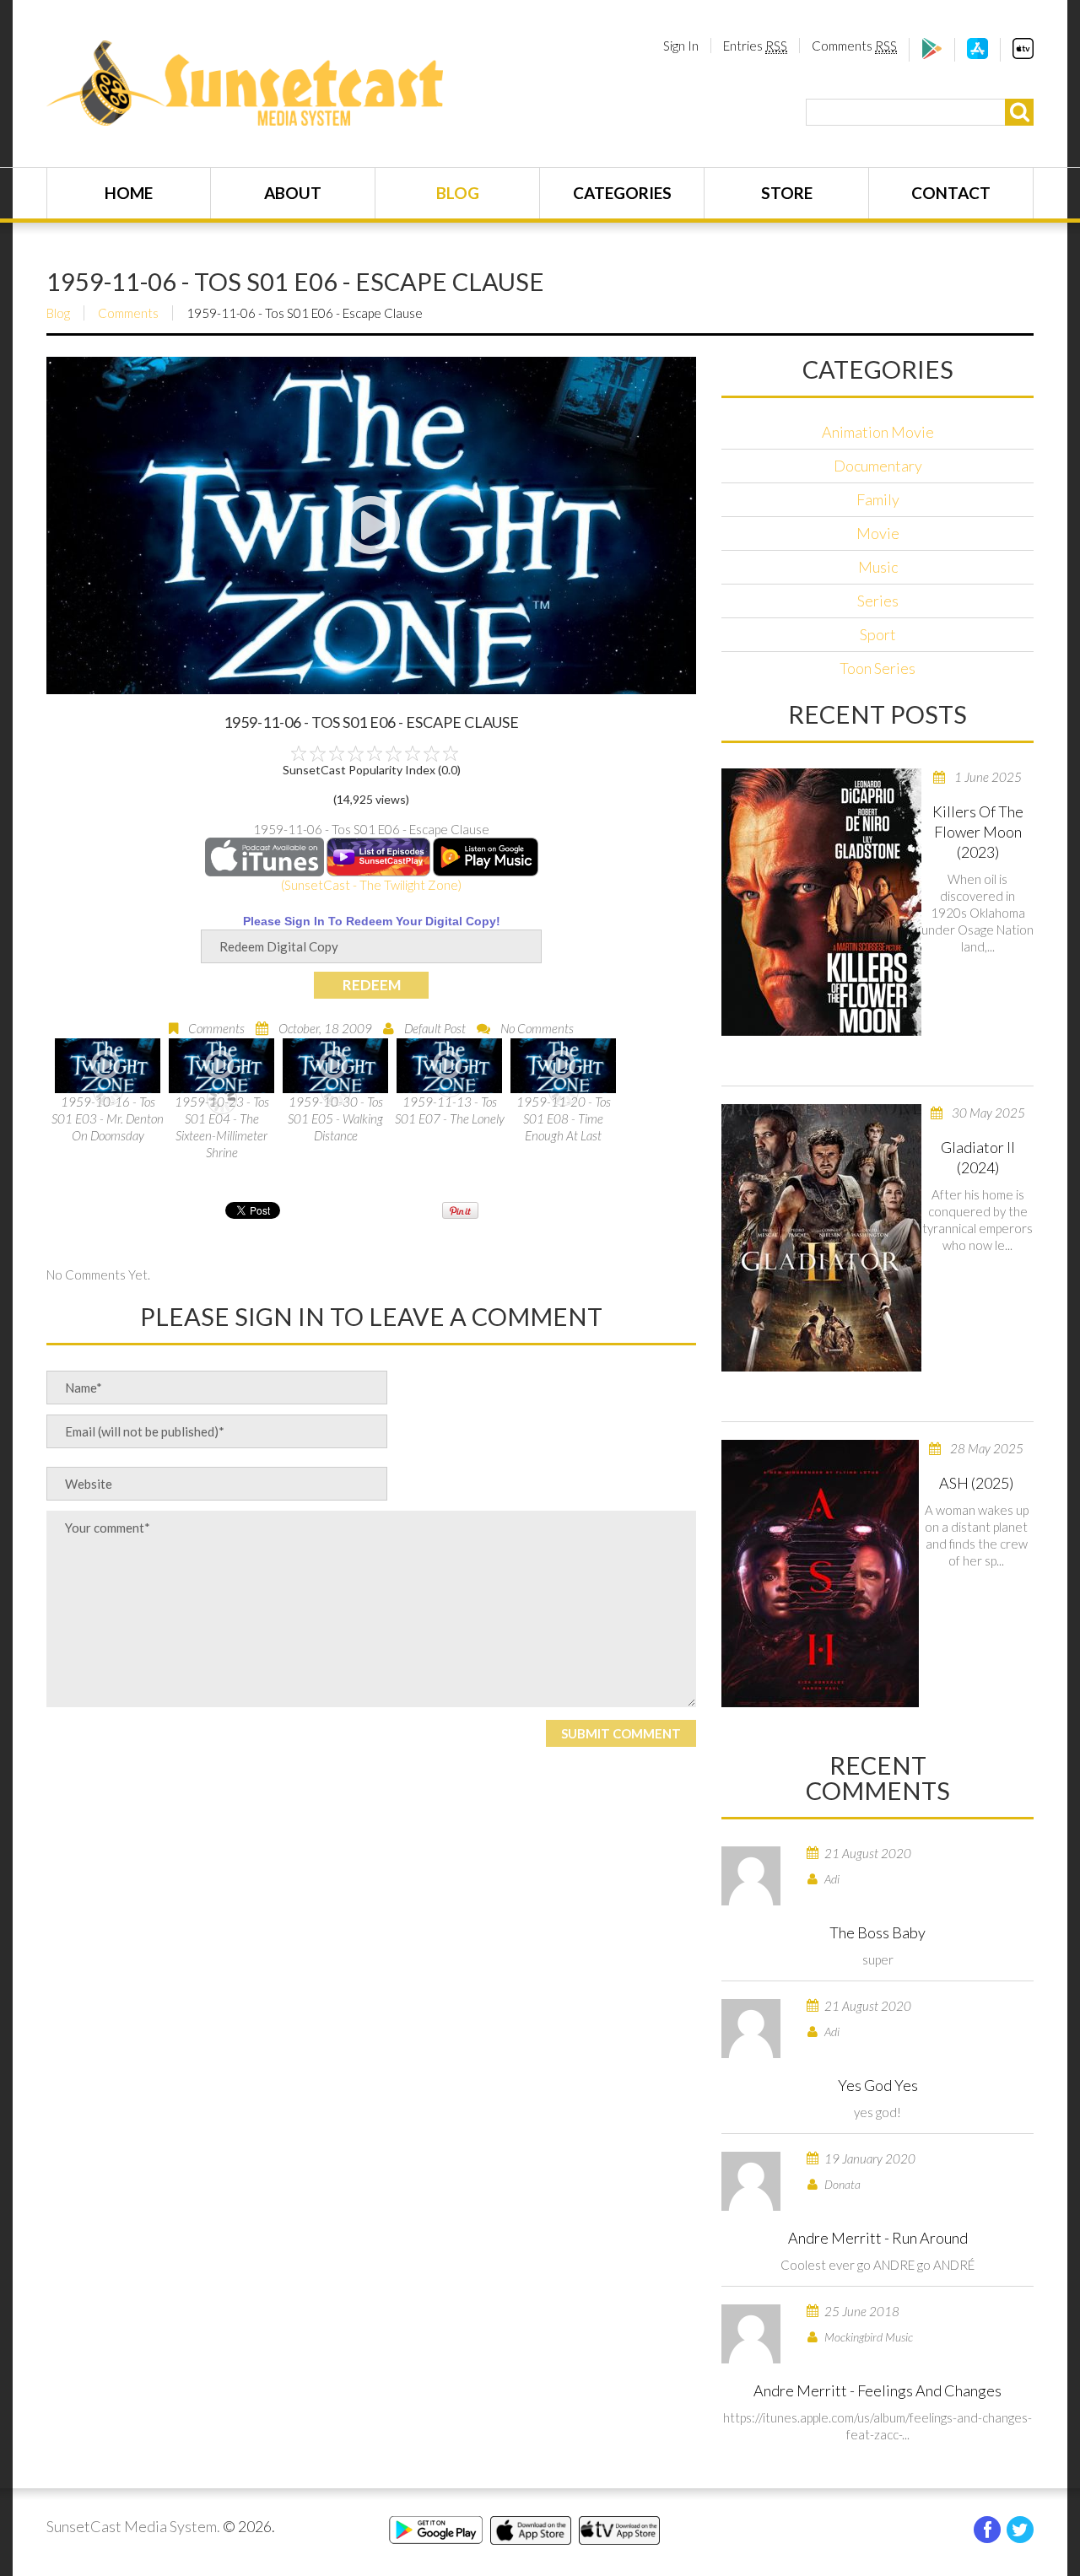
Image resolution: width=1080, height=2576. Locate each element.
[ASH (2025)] (820, 1574)
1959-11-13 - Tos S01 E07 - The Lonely (450, 1110)
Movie (878, 533)
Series (878, 601)
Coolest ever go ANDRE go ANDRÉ (877, 2265)
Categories (622, 193)
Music (878, 567)
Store (787, 193)
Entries (755, 46)
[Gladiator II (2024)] (821, 1238)
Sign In (681, 46)
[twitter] (1020, 2530)
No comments (537, 1028)
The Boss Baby (877, 1932)
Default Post (435, 1028)
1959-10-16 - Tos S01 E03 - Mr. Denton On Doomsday (108, 1118)
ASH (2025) (976, 1483)
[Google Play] (932, 54)
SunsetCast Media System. (133, 2526)
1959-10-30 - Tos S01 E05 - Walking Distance (335, 1118)
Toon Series (877, 668)
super (878, 1959)
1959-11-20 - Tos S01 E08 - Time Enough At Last (564, 1118)
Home (129, 193)
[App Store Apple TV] (1023, 54)
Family (878, 499)
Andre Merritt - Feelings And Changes (877, 2390)
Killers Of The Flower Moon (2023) (978, 832)
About (293, 193)
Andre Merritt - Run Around (878, 2238)
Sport (878, 634)
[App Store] (977, 54)
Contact (951, 193)
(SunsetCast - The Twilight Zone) (371, 885)
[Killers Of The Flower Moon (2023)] (821, 902)
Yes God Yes (878, 2085)
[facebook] (987, 2530)
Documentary (878, 466)
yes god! (877, 2112)
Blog (458, 193)
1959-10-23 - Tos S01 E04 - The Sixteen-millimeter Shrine (222, 1127)
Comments (854, 46)
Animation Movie (878, 432)
